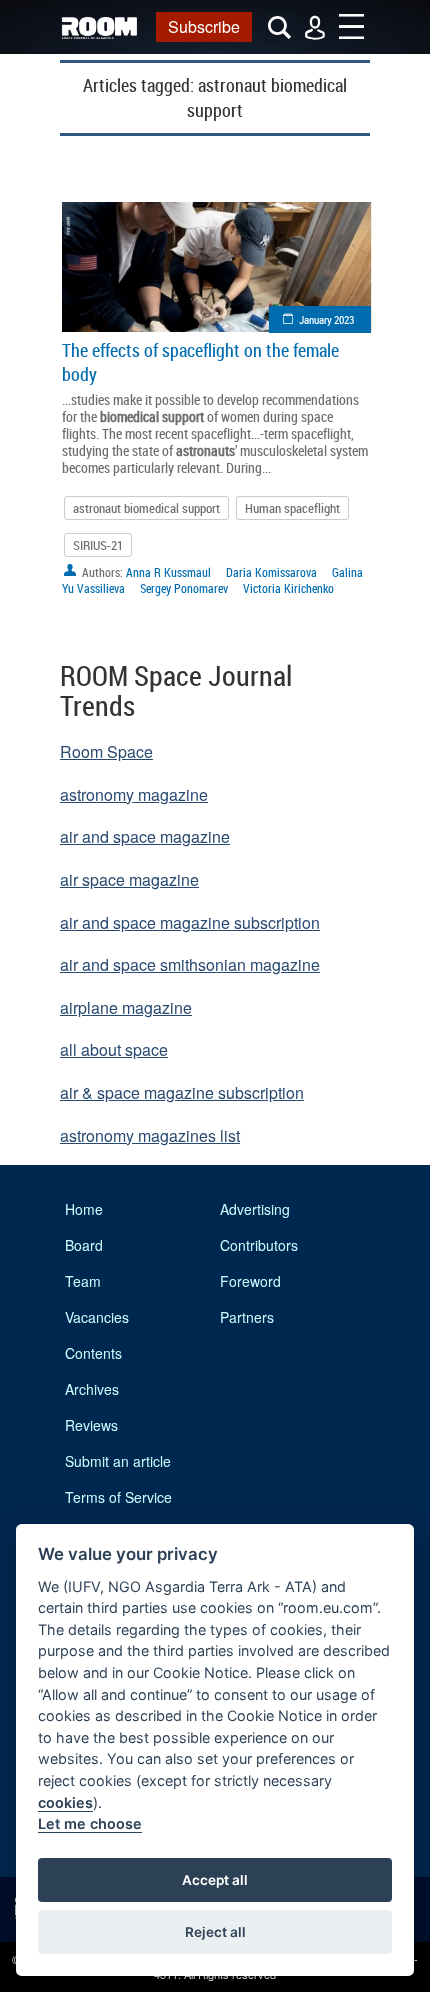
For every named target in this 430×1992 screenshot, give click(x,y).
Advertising (255, 1209)
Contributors (259, 1245)
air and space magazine (145, 836)
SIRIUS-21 (98, 545)
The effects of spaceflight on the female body (200, 362)
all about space (114, 1049)
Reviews (91, 1425)
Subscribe (204, 26)
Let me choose (90, 1823)
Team (83, 1281)
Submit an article (118, 1461)
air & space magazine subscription (182, 1092)
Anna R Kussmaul (168, 572)
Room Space (106, 751)
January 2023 (326, 319)
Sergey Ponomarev (184, 588)
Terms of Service (118, 1497)
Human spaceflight (292, 508)
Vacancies (97, 1317)
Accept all (215, 1880)
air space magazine (129, 879)
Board (84, 1245)
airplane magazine (126, 1007)
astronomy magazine (134, 794)
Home (84, 1209)
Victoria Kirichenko (288, 588)
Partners (247, 1317)
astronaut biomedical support (146, 508)
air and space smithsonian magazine (190, 964)
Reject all (215, 1932)
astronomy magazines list (150, 1135)
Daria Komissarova (271, 572)
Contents (93, 1353)
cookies (65, 1802)
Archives (92, 1389)
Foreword (250, 1281)
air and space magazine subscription (190, 922)
